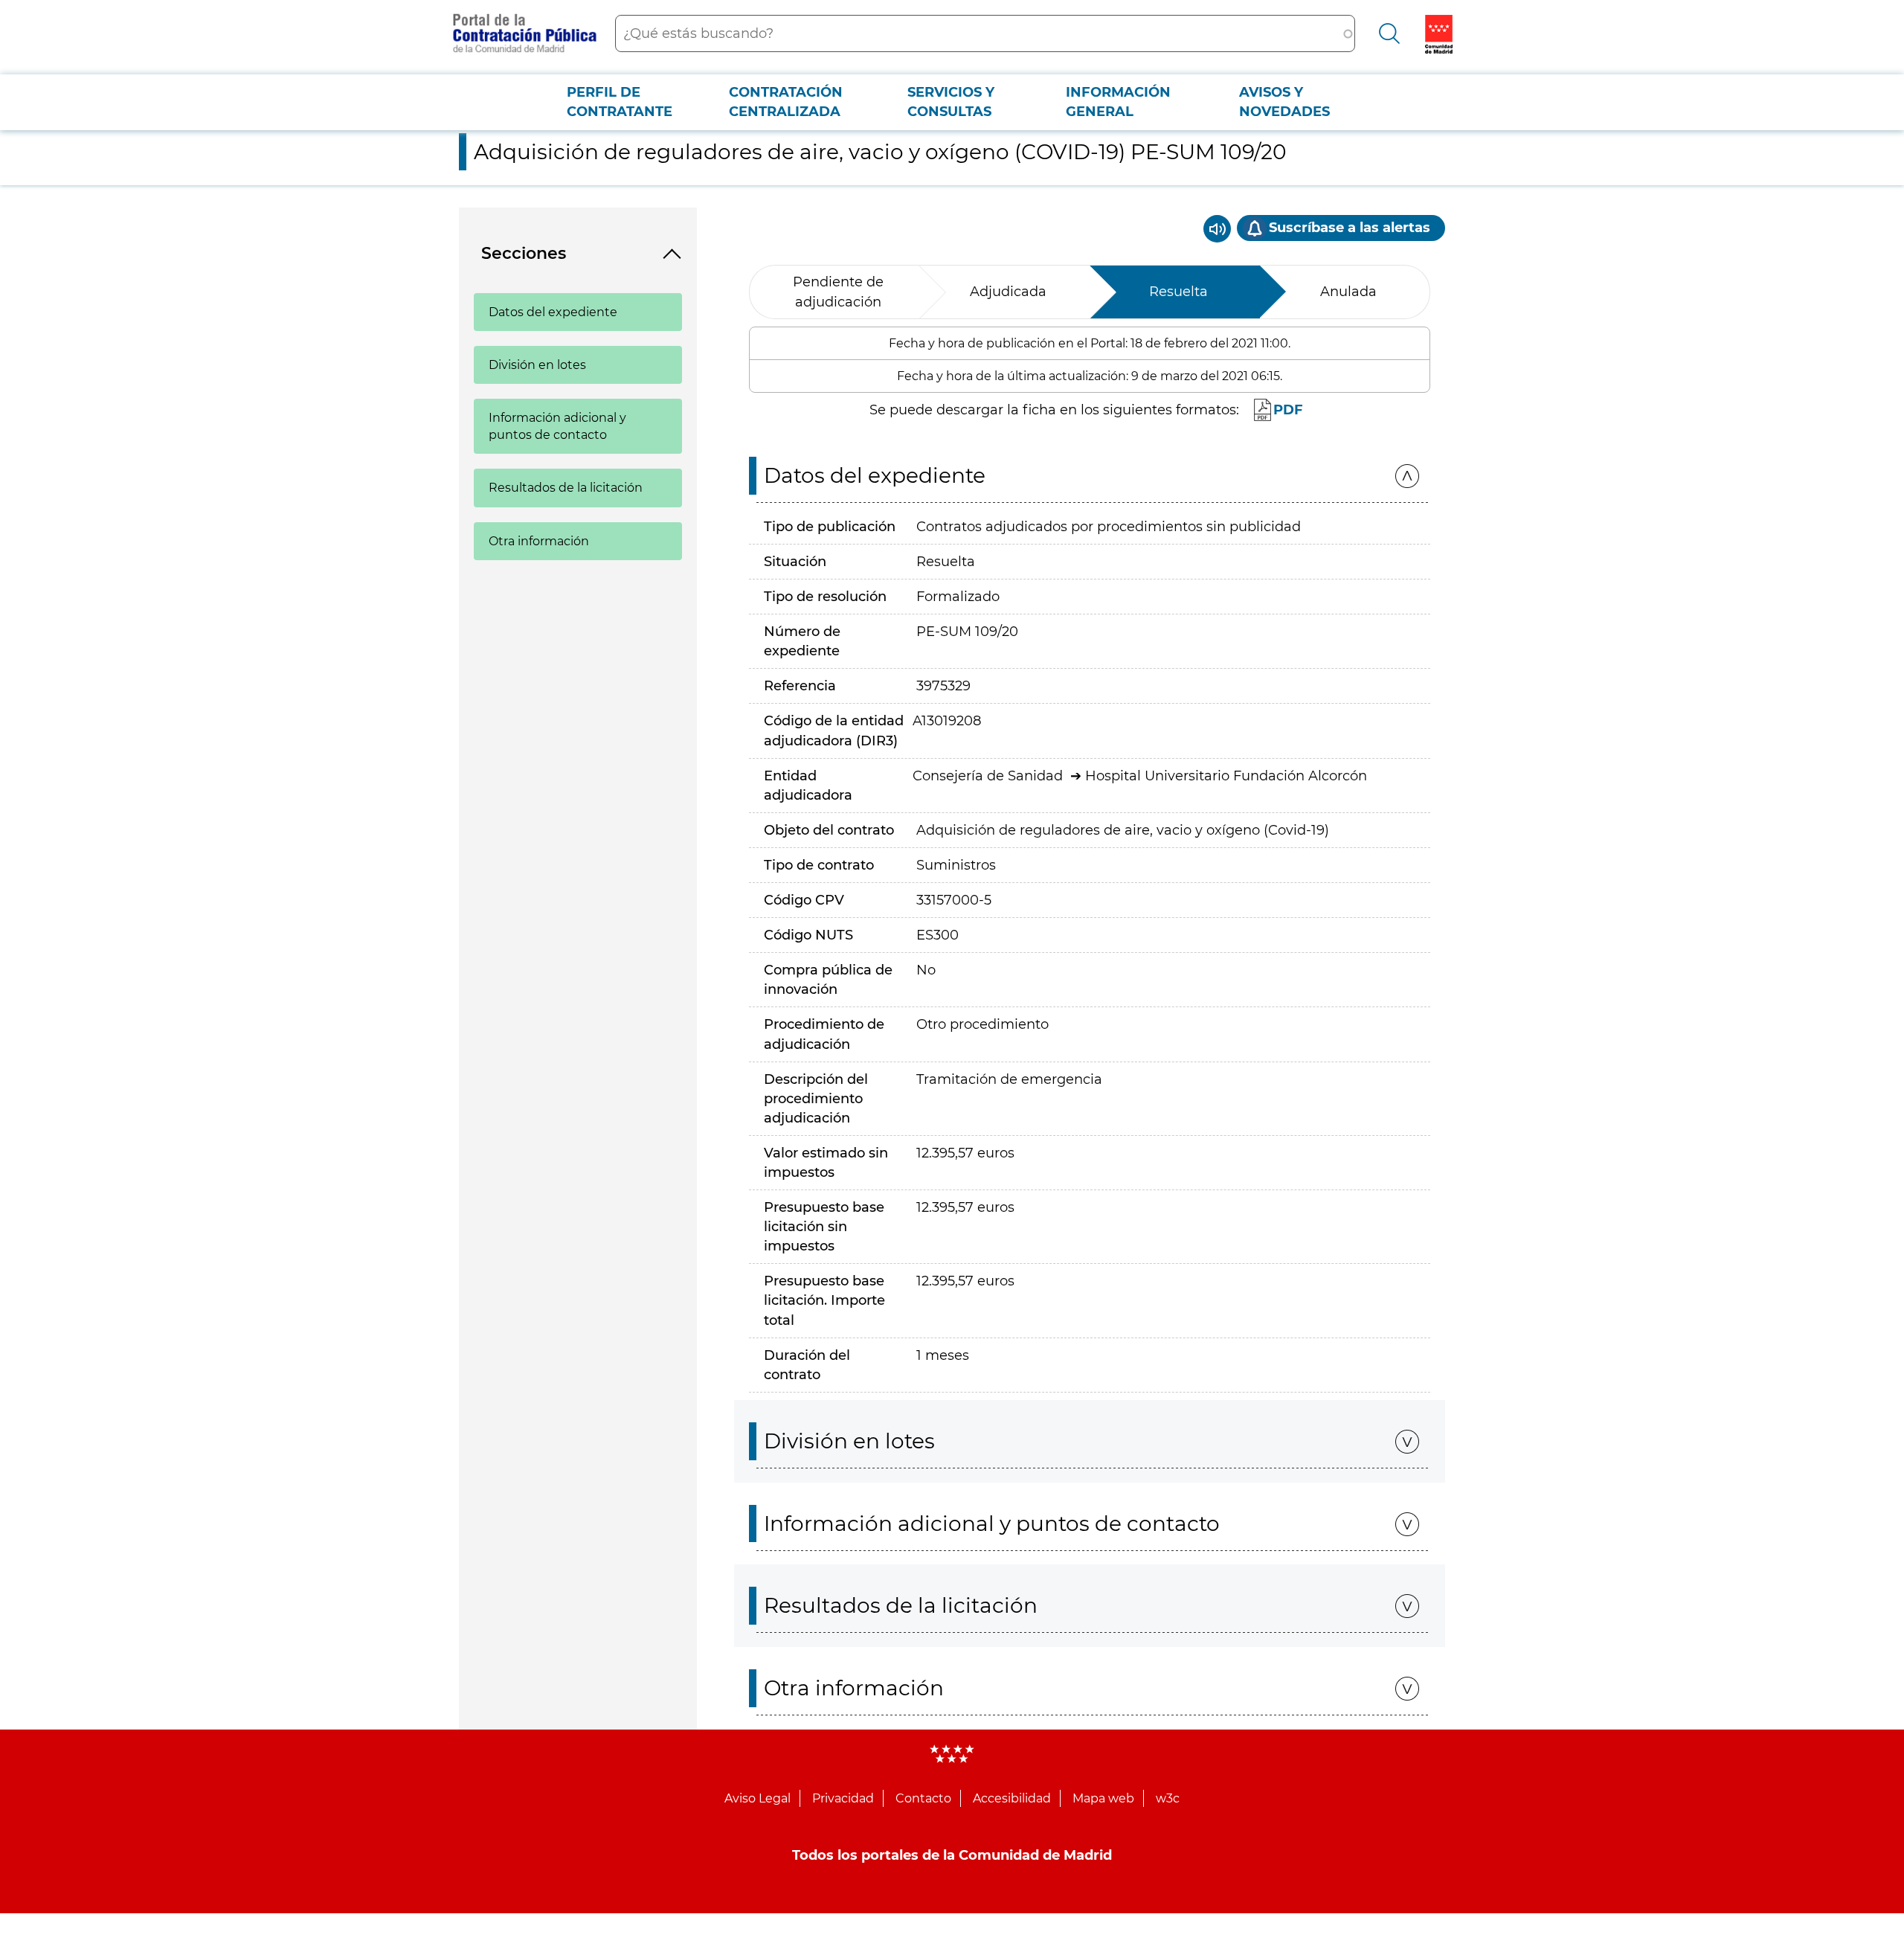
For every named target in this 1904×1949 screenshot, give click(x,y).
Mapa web (1103, 1798)
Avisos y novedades (1284, 102)
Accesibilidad (1012, 1798)
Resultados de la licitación (566, 488)
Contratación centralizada (786, 102)
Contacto (923, 1798)
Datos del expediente (553, 312)
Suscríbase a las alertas (1350, 228)
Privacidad (843, 1798)
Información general (1118, 102)
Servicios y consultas (951, 102)
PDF (1288, 410)
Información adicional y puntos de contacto (557, 426)
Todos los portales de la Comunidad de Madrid (952, 1855)
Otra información (539, 541)
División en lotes (537, 365)
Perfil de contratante (620, 102)
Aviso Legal (758, 1798)
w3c (1168, 1798)
